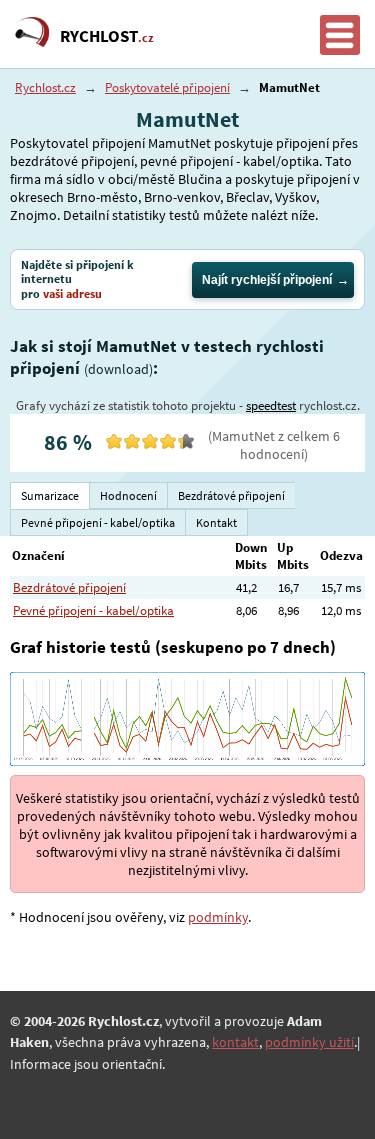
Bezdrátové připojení (69, 587)
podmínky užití (309, 1042)
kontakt (235, 1042)
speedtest (271, 405)
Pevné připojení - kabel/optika (93, 610)
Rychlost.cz (45, 87)
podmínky (218, 917)
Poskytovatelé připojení (167, 87)
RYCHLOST (107, 36)
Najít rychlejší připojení (267, 280)
